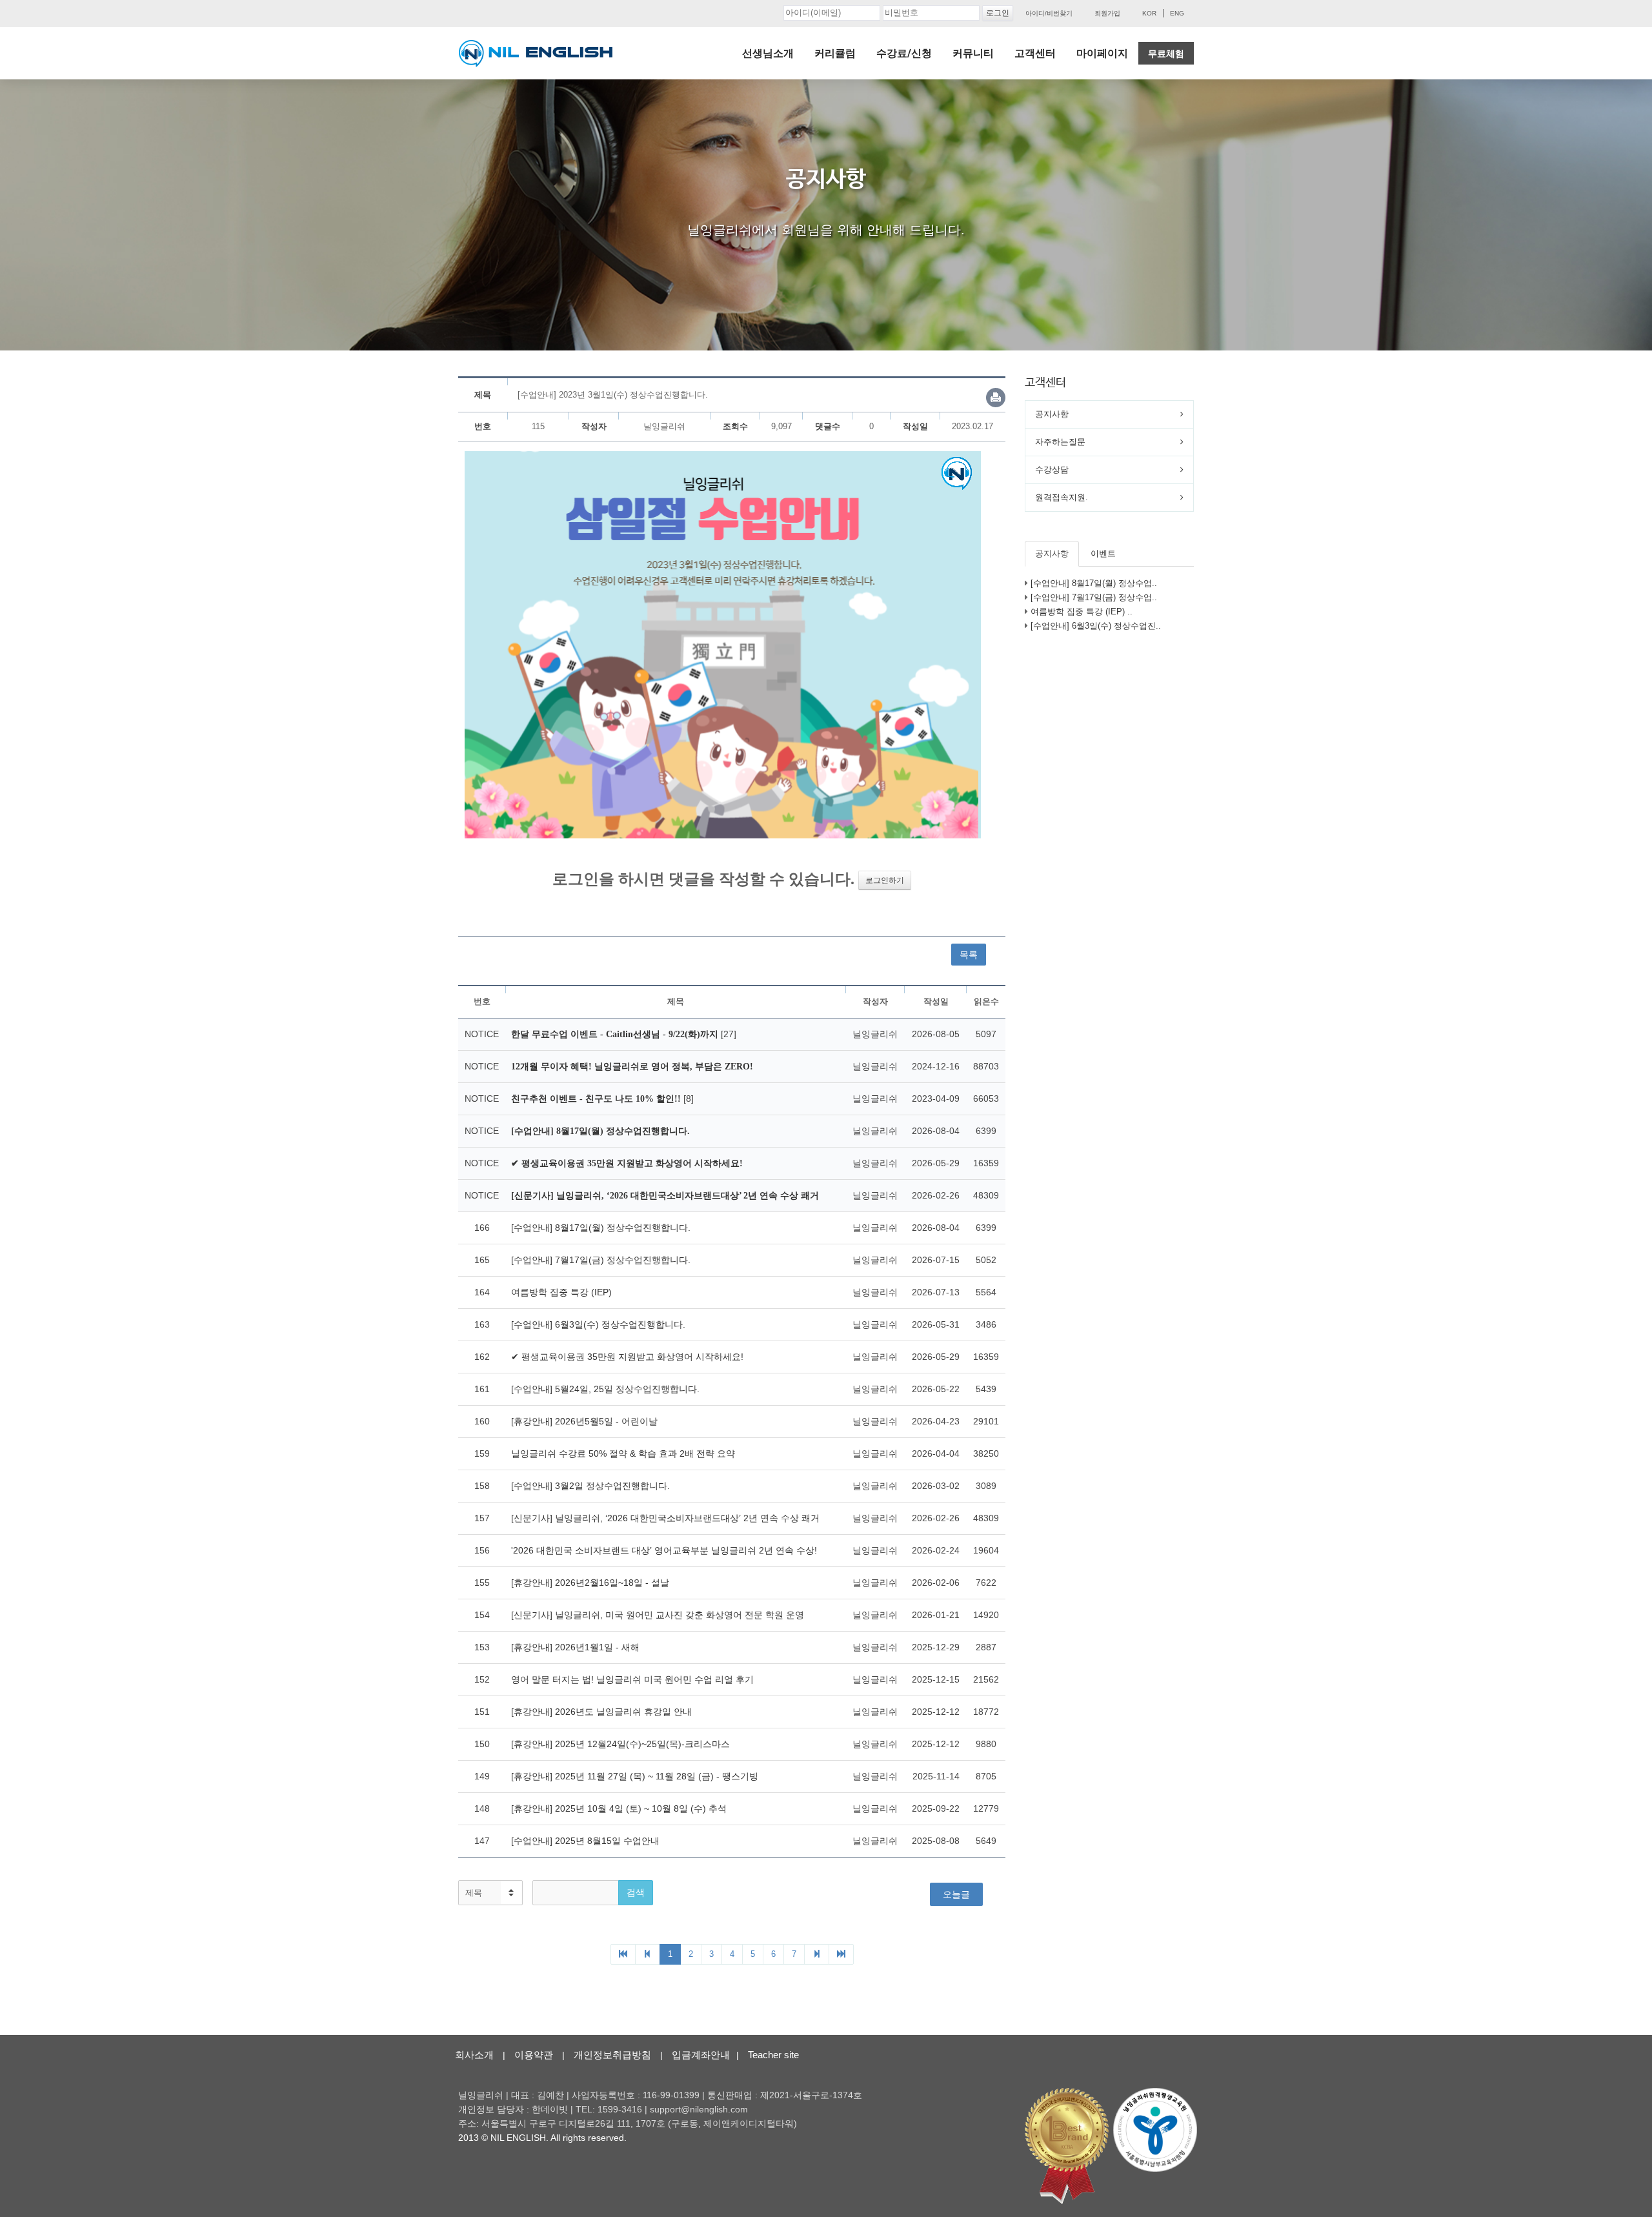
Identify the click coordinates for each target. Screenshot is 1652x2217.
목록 (969, 955)
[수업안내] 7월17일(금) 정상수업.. (1094, 597)
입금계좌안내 (701, 2055)
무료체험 (1166, 54)
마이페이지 (1102, 53)
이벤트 (1103, 553)
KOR (1149, 13)
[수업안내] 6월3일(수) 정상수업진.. (1096, 626)
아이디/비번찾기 (1049, 13)
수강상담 (1052, 470)
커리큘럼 (835, 53)
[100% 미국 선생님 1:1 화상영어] (536, 54)
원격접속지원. (1062, 497)
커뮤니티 (973, 53)
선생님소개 (768, 53)
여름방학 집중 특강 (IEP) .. (1082, 612)
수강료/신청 (904, 53)
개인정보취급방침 (612, 2055)
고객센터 (1035, 53)
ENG (1177, 13)
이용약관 (534, 2055)
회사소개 (474, 2055)
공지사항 (1052, 414)
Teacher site (773, 2055)
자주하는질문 (1060, 442)
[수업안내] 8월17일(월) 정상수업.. (1094, 583)
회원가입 (1107, 13)
